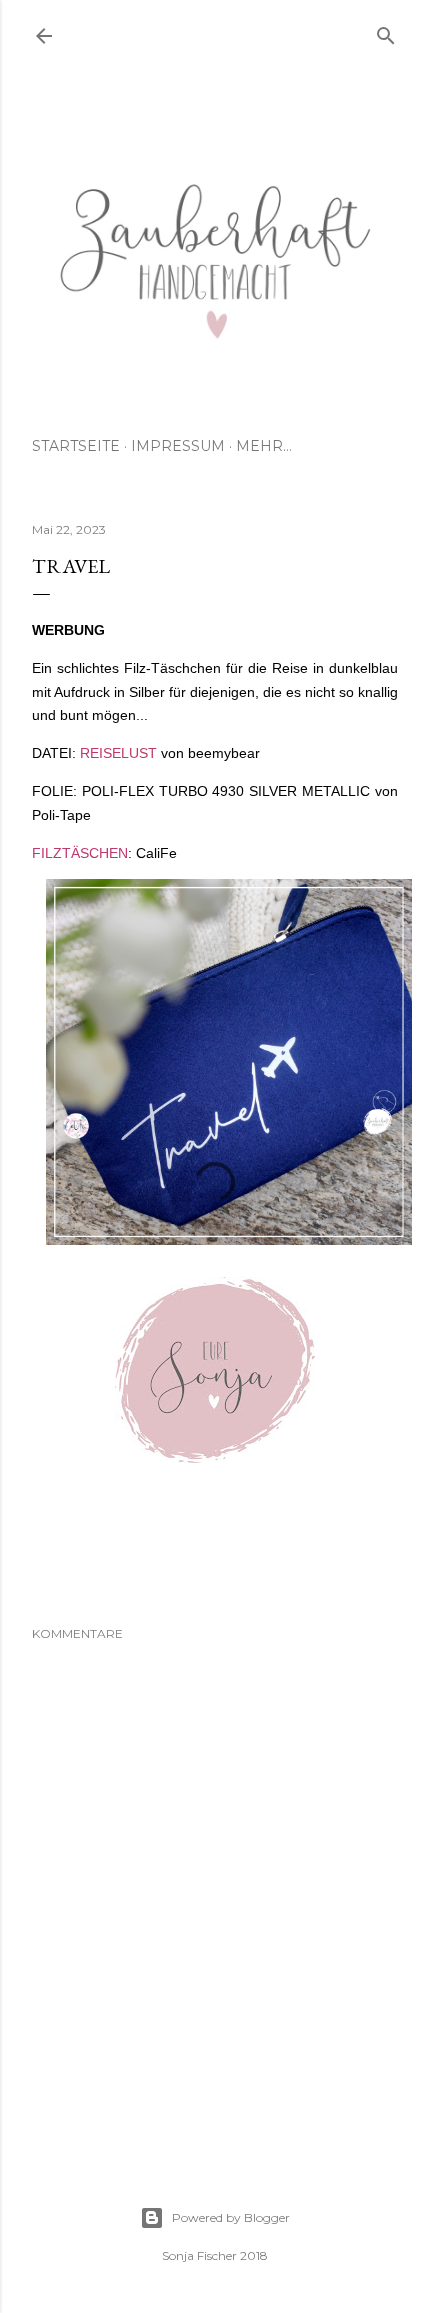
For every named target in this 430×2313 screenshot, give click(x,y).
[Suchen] (386, 31)
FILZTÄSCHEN (80, 853)
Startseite (76, 446)
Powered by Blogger (231, 2217)
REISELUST (118, 753)
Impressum (178, 446)
